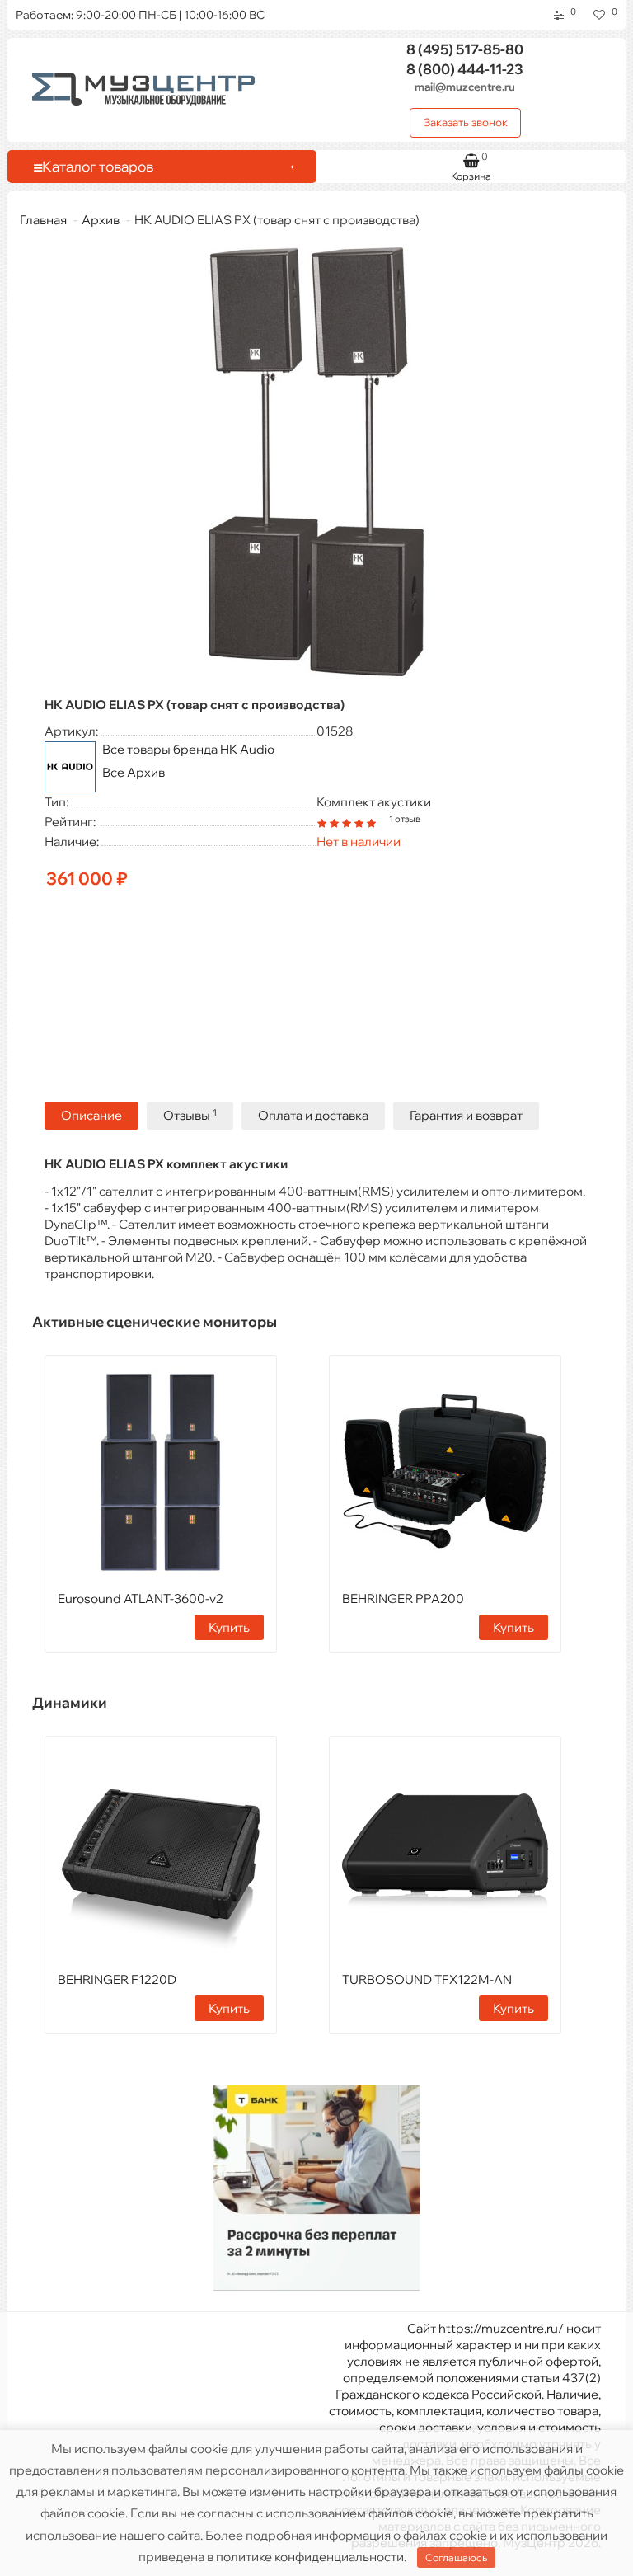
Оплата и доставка (313, 1115)
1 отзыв (405, 819)
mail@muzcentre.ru (465, 87)
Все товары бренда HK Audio (188, 749)
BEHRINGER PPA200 (403, 1598)
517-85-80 (465, 49)
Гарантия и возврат (466, 1115)
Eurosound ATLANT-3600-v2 (141, 1598)
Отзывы (190, 1115)
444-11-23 (465, 69)
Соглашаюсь (456, 2557)
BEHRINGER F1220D (117, 1979)
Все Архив (134, 772)
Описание (91, 1115)
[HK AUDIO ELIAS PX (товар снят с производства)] (316, 462)
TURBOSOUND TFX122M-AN (427, 1979)
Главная (43, 220)
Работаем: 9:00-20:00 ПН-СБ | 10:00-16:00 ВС (140, 15)
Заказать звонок (466, 122)
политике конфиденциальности (310, 2557)
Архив (101, 220)
